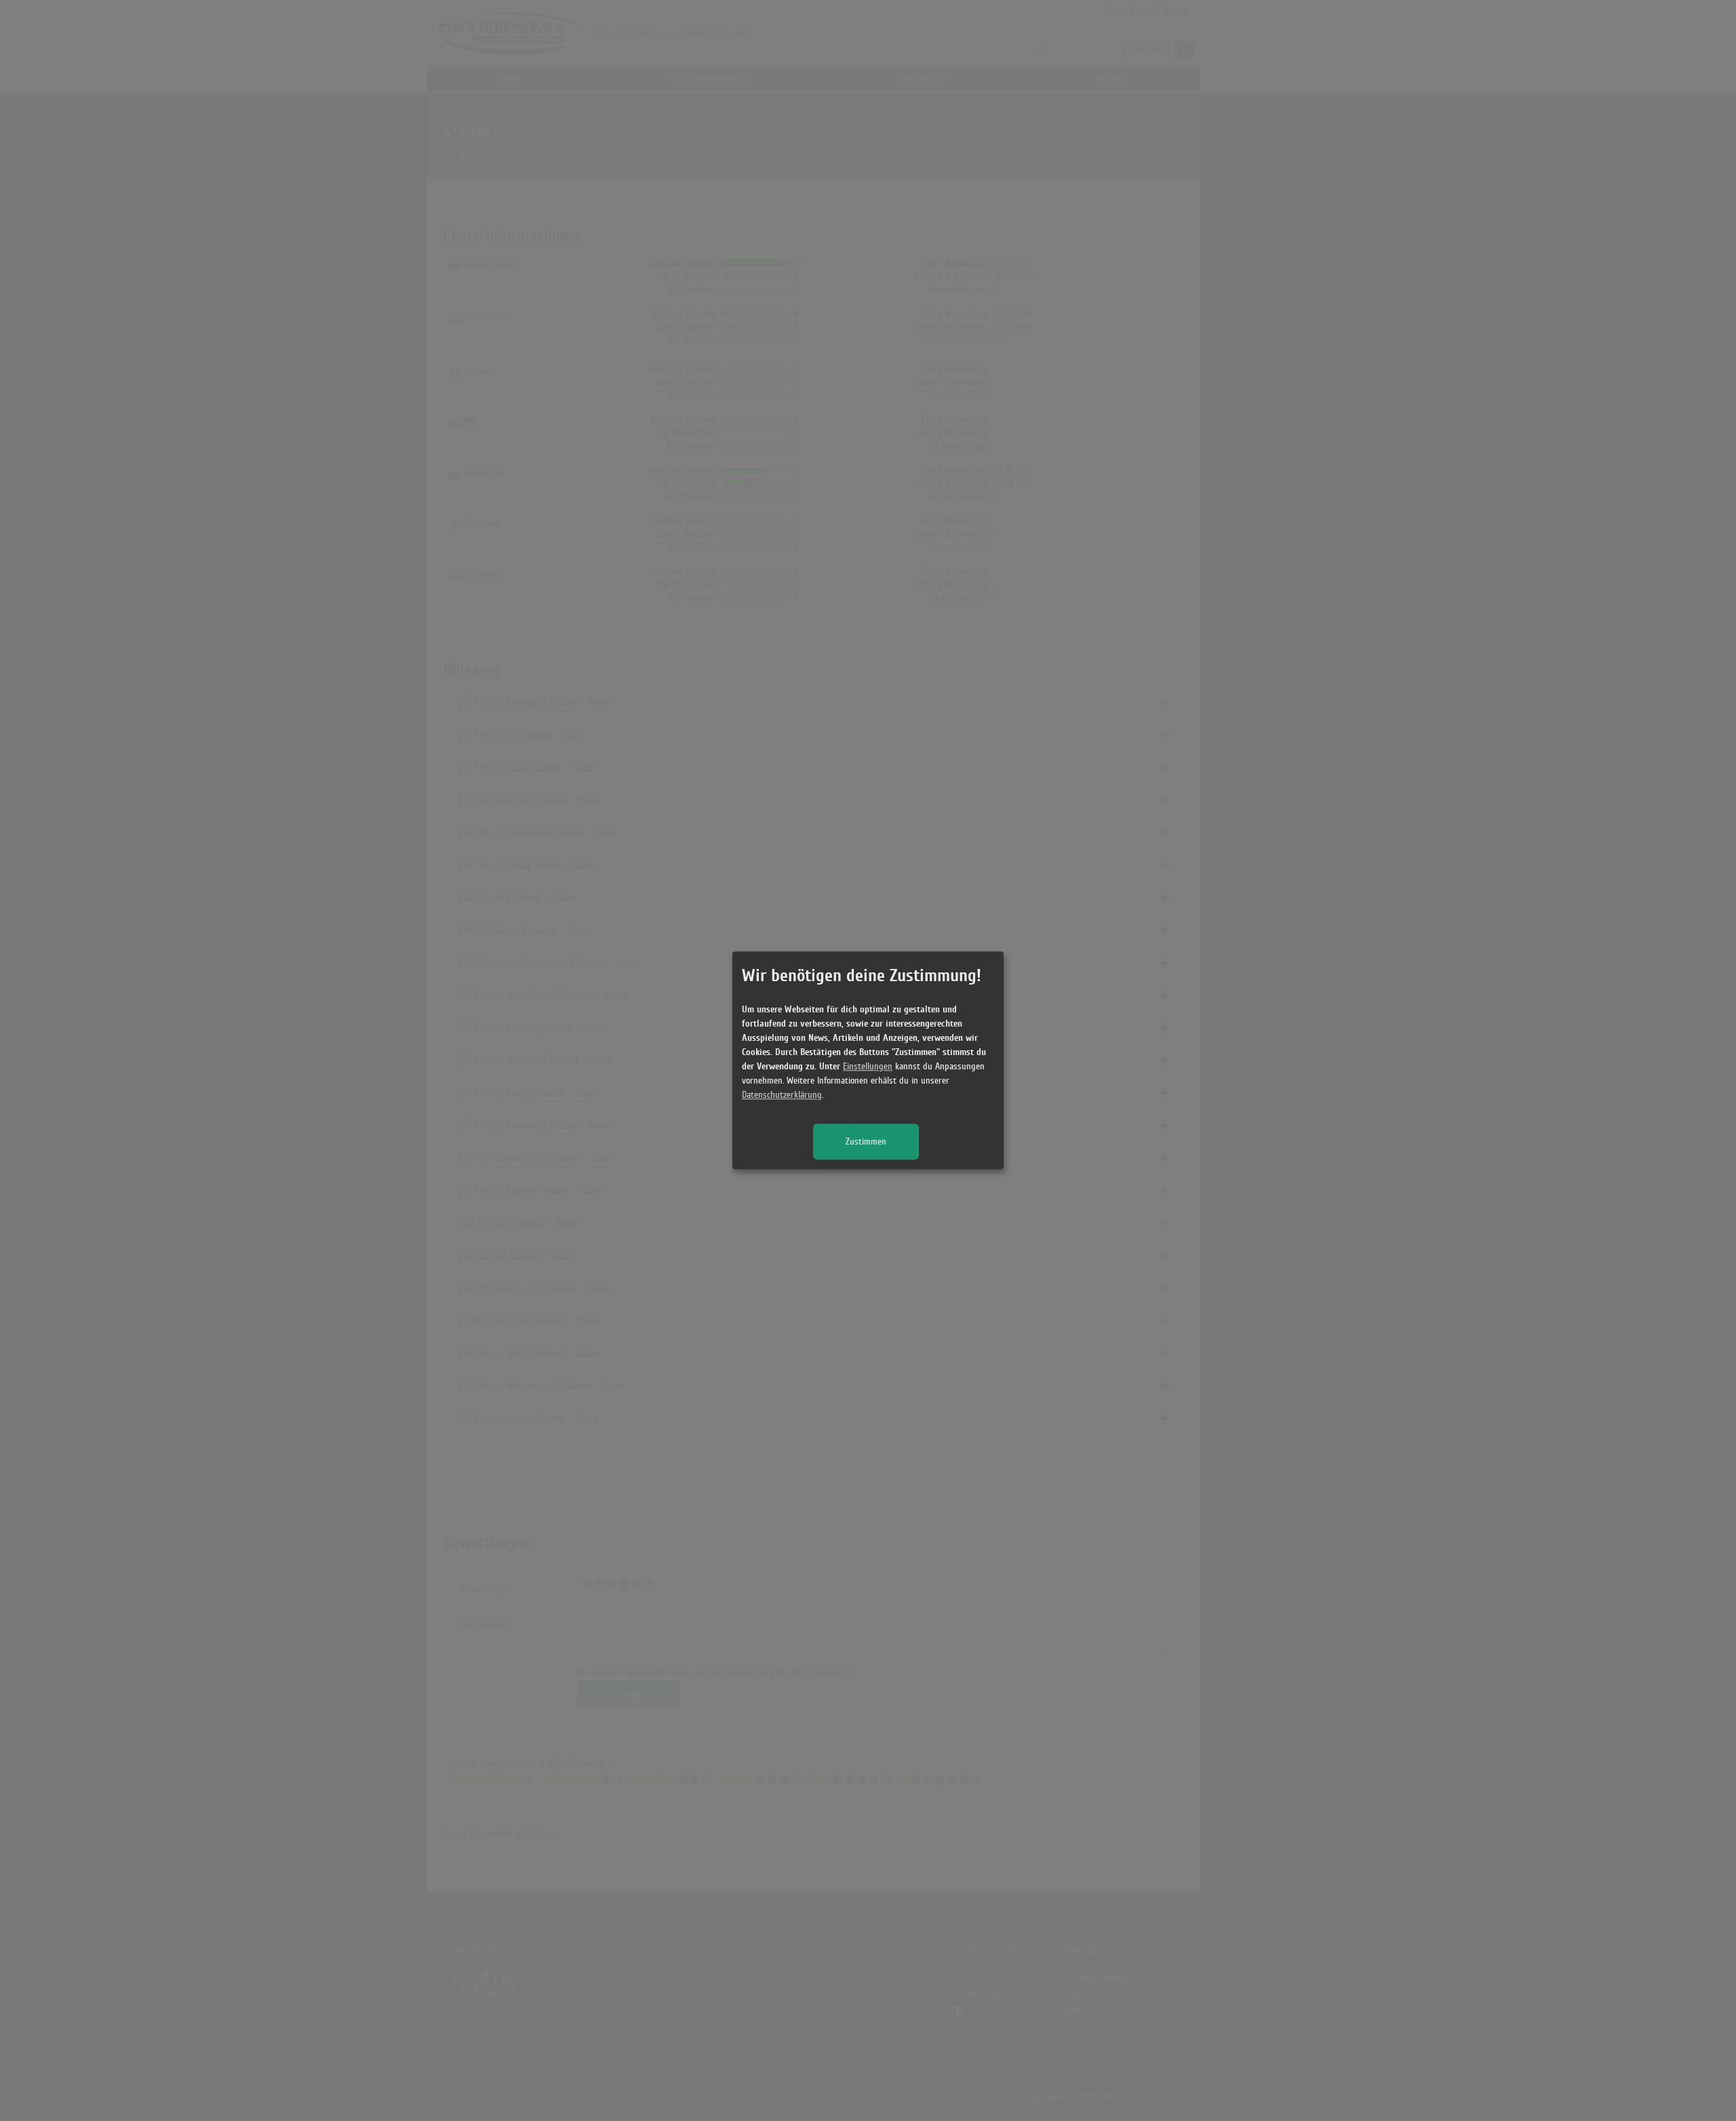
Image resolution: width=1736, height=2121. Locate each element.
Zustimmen (866, 1142)
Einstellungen (868, 1067)
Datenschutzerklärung (782, 1095)
